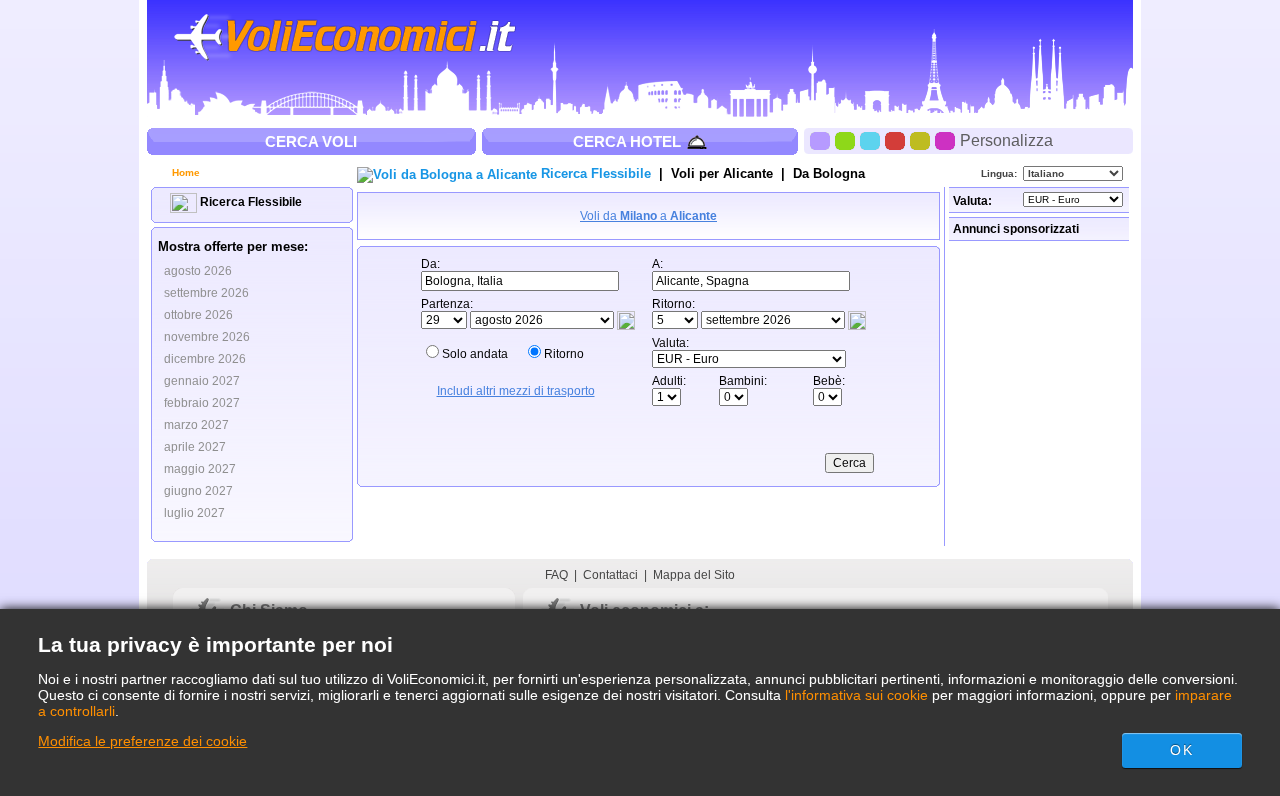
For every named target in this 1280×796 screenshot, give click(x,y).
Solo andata (475, 354)
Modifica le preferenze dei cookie (142, 741)
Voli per (722, 173)
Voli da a (648, 216)
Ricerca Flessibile (249, 202)
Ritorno (564, 354)
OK (1181, 750)
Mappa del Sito (694, 575)
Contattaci (610, 575)
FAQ (556, 575)
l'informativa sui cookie (856, 695)
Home (184, 172)
